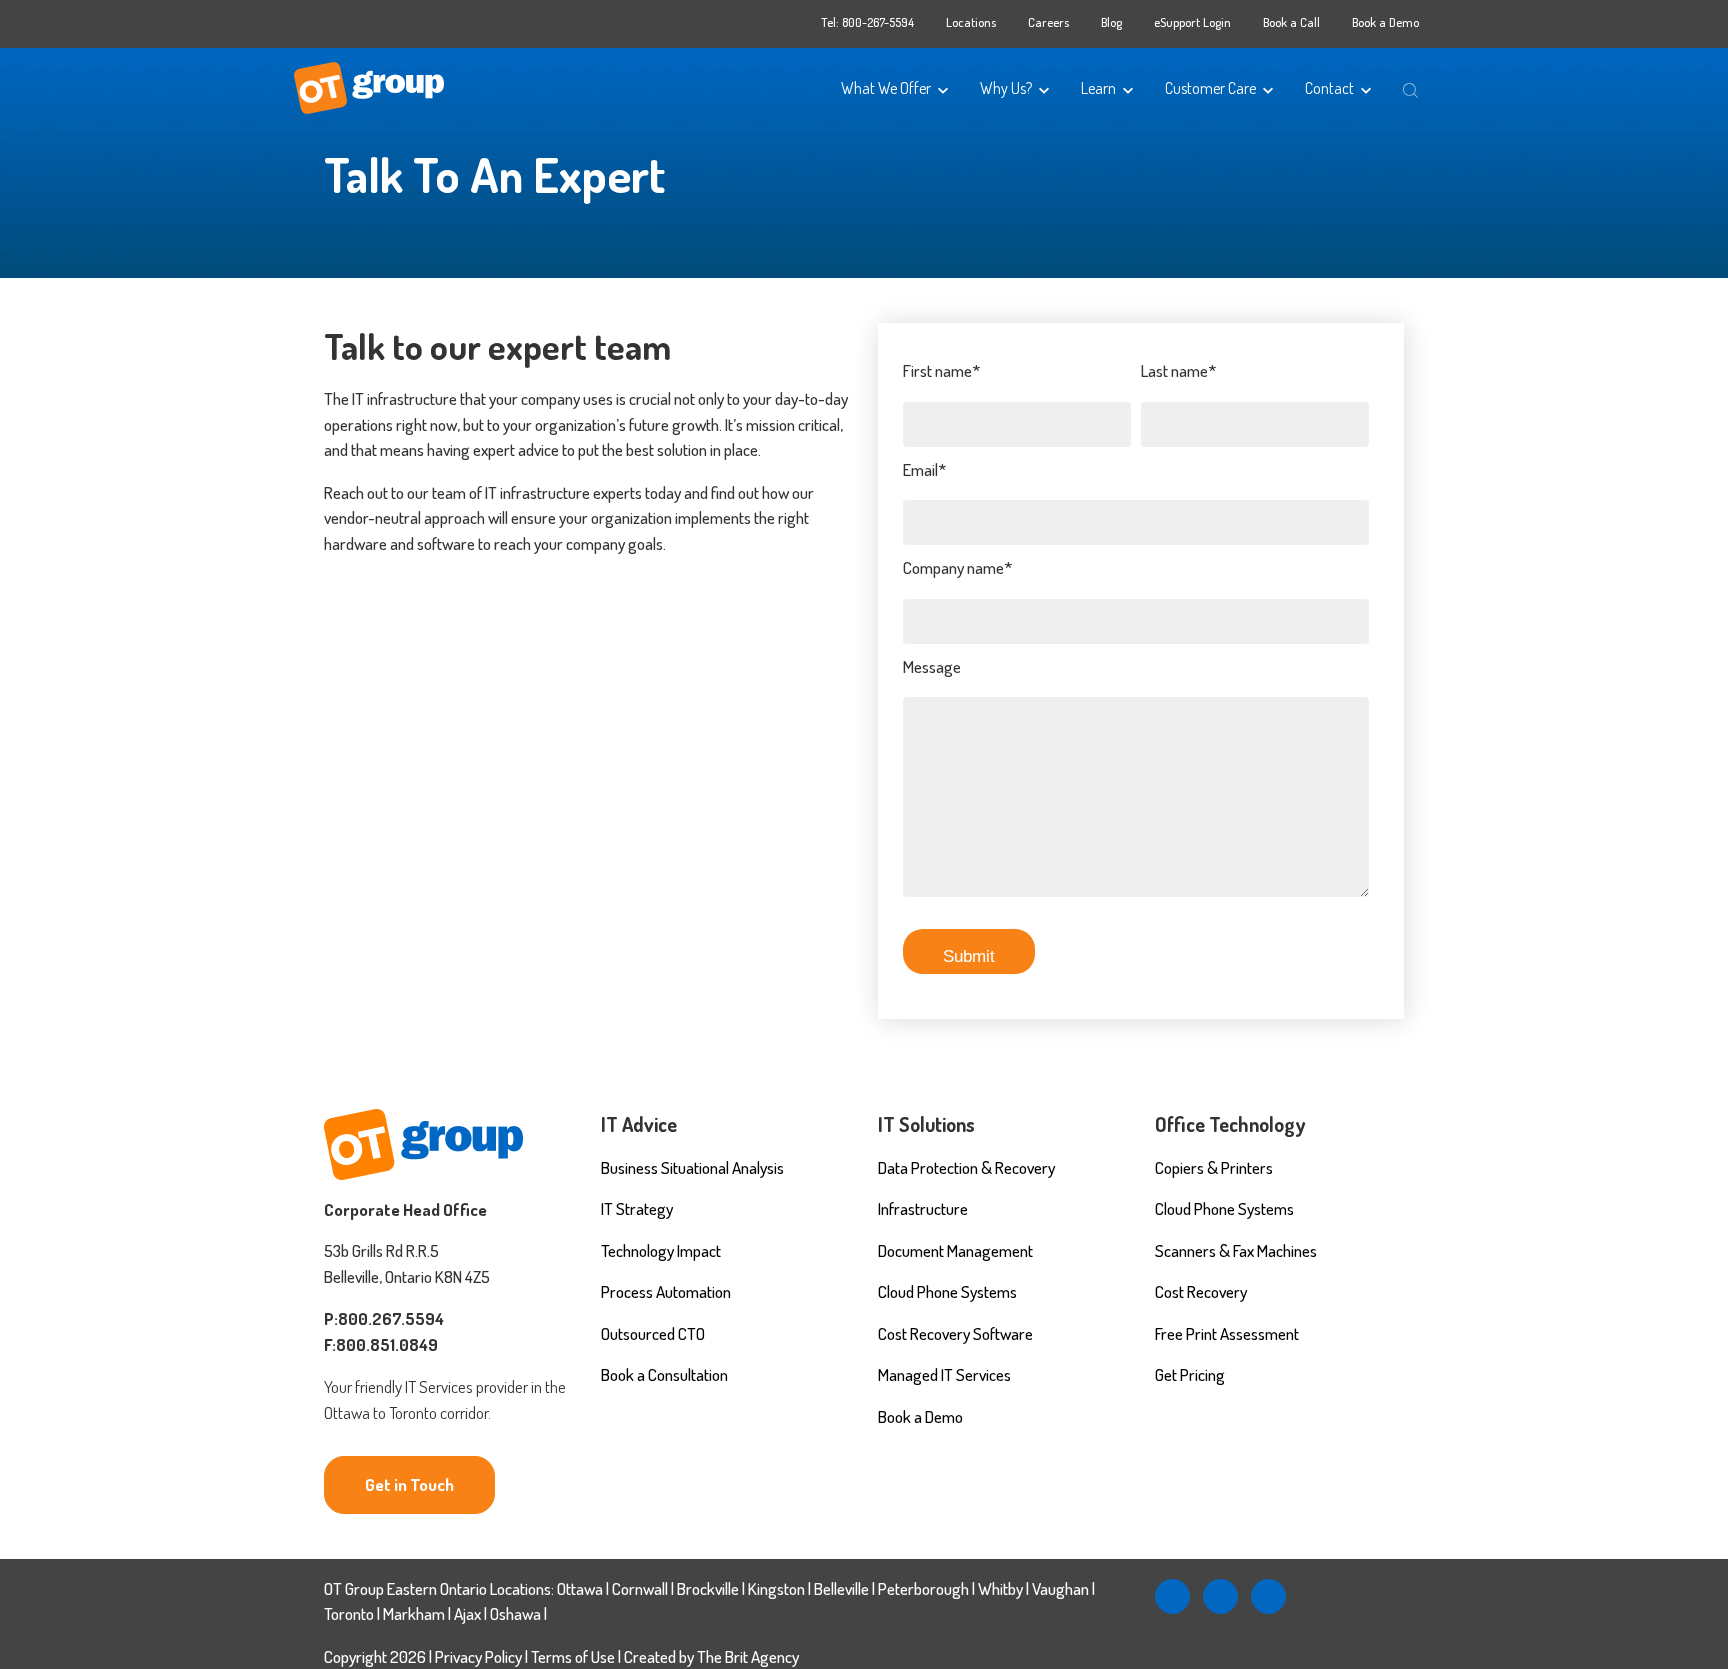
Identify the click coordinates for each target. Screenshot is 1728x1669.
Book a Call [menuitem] (1291, 22)
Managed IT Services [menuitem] (944, 1374)
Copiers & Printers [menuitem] (1214, 1167)
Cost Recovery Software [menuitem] (955, 1333)
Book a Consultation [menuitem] (664, 1374)
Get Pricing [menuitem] (1190, 1374)
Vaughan (1060, 1588)
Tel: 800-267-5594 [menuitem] (867, 22)
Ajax (467, 1613)
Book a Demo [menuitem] (1385, 22)
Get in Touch (409, 1484)
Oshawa (515, 1613)
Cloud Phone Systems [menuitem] (947, 1291)
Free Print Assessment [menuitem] (1227, 1333)
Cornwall (640, 1588)
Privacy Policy (478, 1656)
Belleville (841, 1588)
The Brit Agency (748, 1656)
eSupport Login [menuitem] (1192, 22)
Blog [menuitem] (1111, 22)
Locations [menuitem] (971, 22)
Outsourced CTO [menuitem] (653, 1333)
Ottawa (580, 1588)
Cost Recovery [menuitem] (1201, 1291)
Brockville (708, 1588)
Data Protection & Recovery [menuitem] (966, 1167)
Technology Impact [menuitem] (661, 1250)
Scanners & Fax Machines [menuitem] (1236, 1250)
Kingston (776, 1588)
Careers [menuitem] (1048, 22)
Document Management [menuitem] (955, 1250)
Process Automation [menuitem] (666, 1291)
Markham (414, 1613)
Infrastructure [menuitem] (923, 1208)
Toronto (349, 1613)
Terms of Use (574, 1656)
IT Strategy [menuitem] (637, 1208)
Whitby (1000, 1588)
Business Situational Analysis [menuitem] (692, 1167)
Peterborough (923, 1588)
